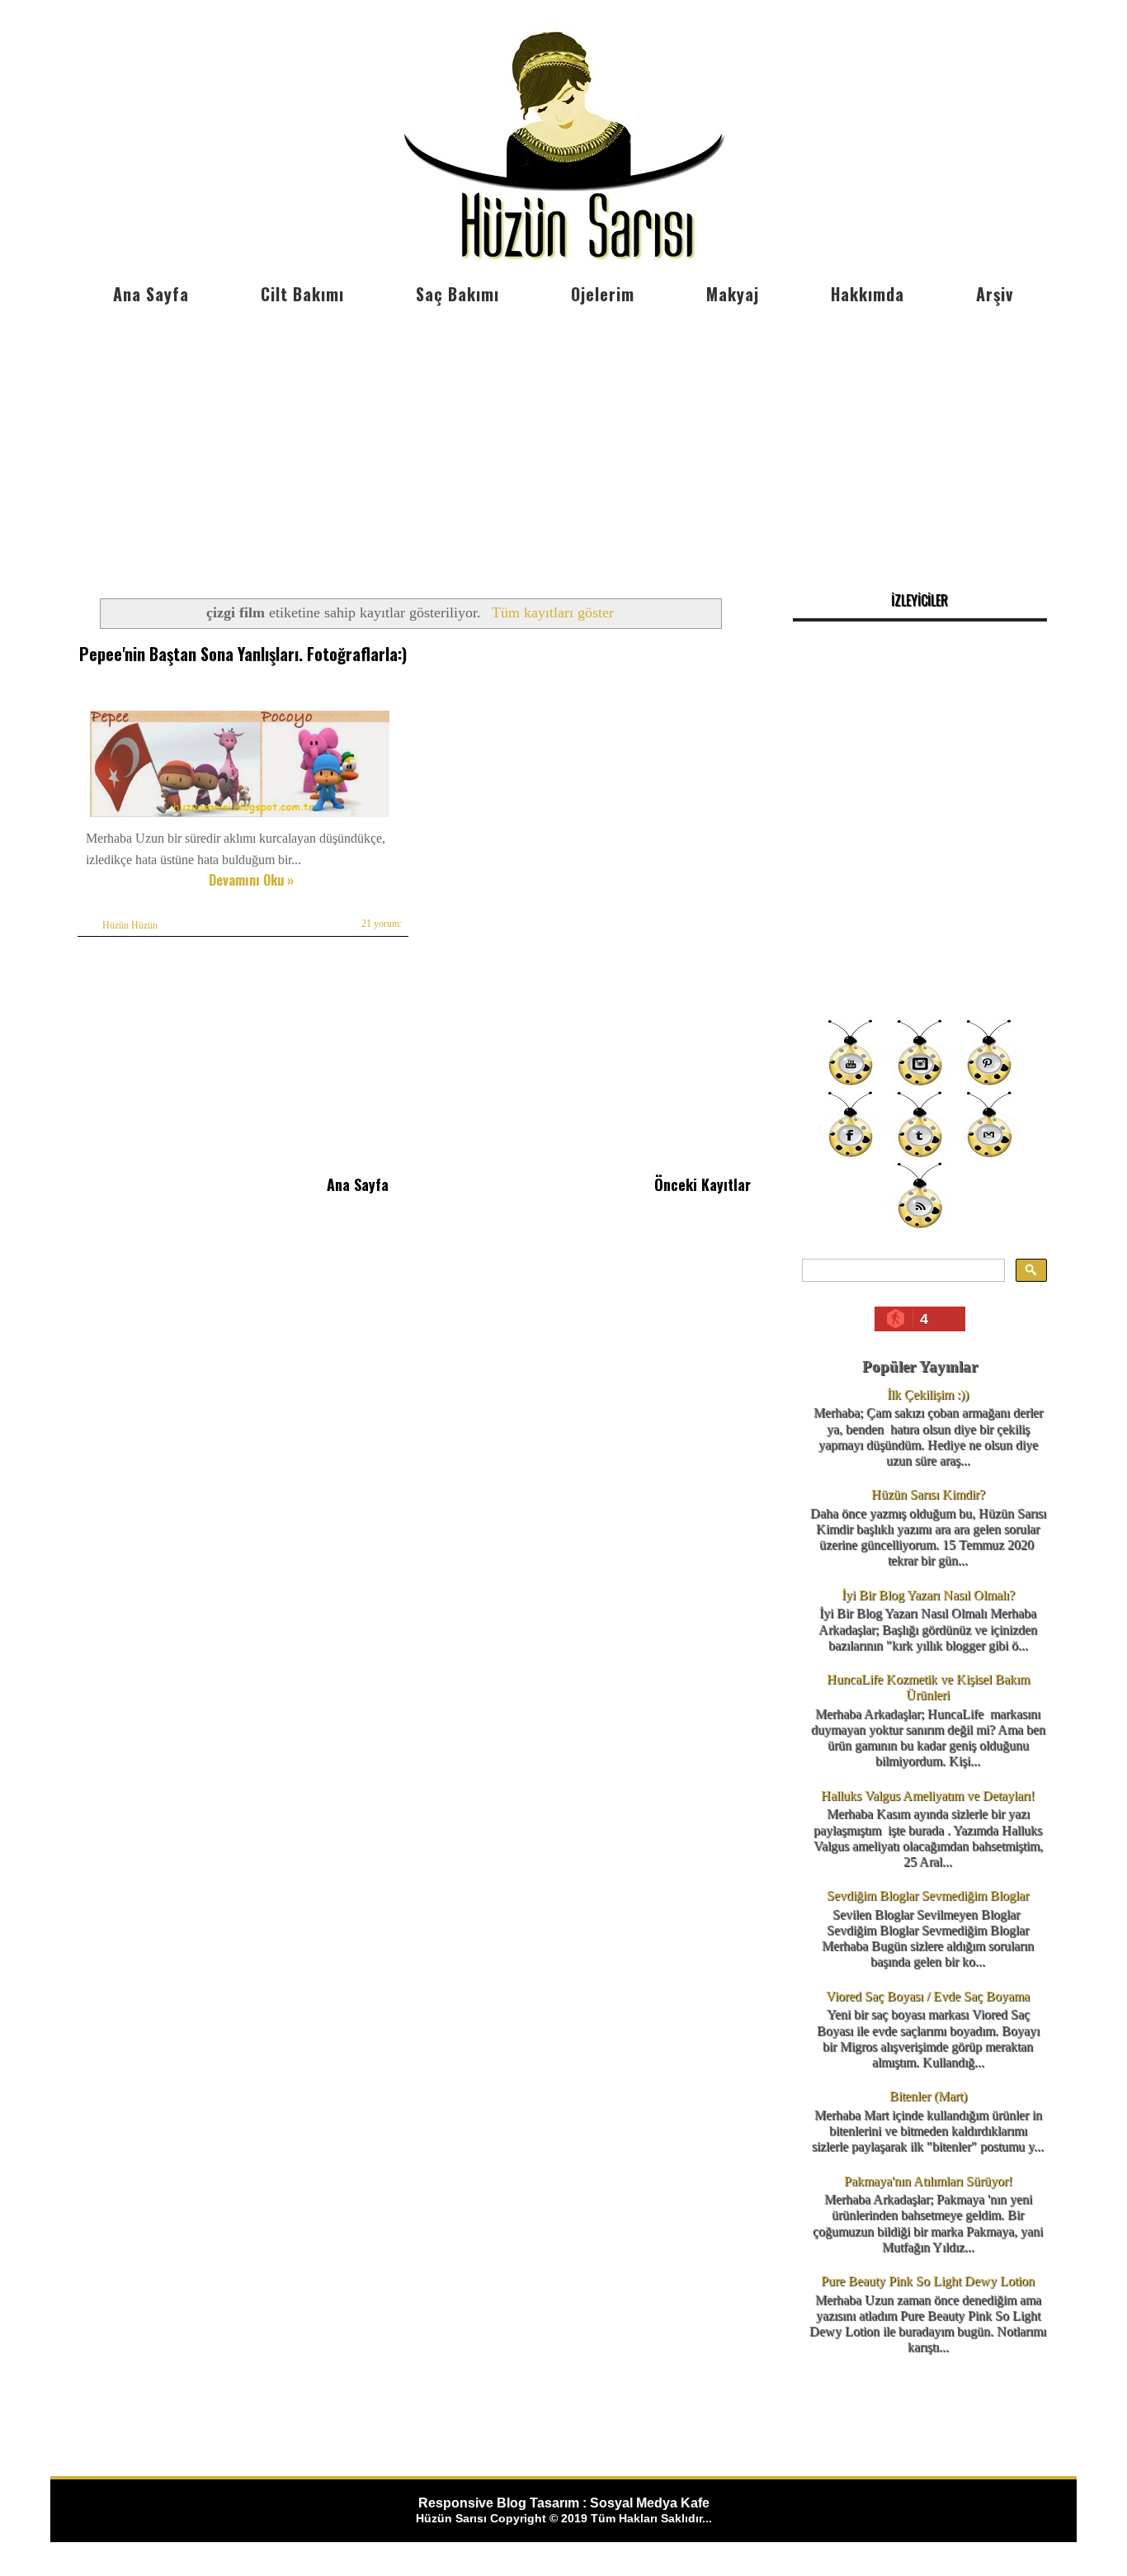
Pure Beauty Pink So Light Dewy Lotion (928, 2281)
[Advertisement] (563, 437)
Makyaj (733, 294)
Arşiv (995, 294)
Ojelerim (603, 294)
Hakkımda (868, 294)
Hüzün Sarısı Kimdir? (928, 1494)
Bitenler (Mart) (928, 2096)
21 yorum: (382, 924)
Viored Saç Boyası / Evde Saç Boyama (928, 1996)
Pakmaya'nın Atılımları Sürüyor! (928, 2181)
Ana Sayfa (151, 294)
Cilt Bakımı (302, 294)
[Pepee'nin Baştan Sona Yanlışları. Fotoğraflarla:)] (240, 817)
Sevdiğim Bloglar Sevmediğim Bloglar (928, 1895)
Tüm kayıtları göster (552, 612)
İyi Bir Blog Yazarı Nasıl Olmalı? (928, 1595)
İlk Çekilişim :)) (928, 1394)
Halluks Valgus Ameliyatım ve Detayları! (928, 1796)
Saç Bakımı (457, 294)
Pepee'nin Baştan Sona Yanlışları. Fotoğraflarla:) (243, 654)
